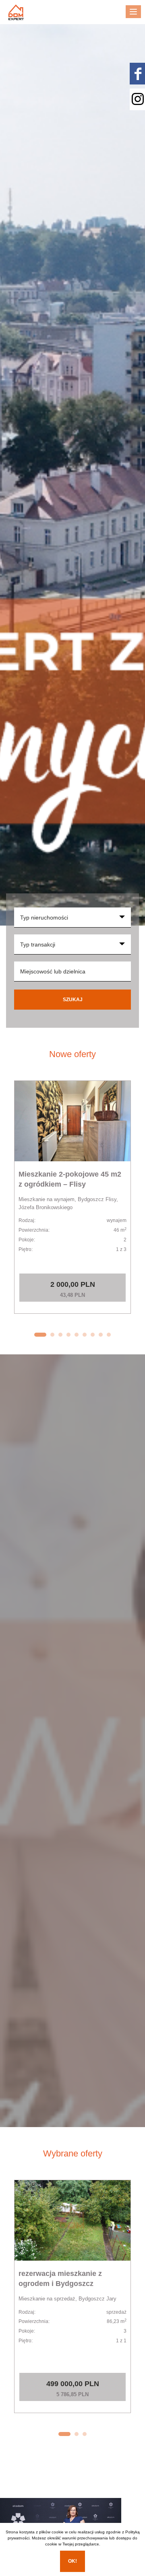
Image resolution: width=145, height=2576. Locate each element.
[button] (40, 1335)
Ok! (72, 2561)
